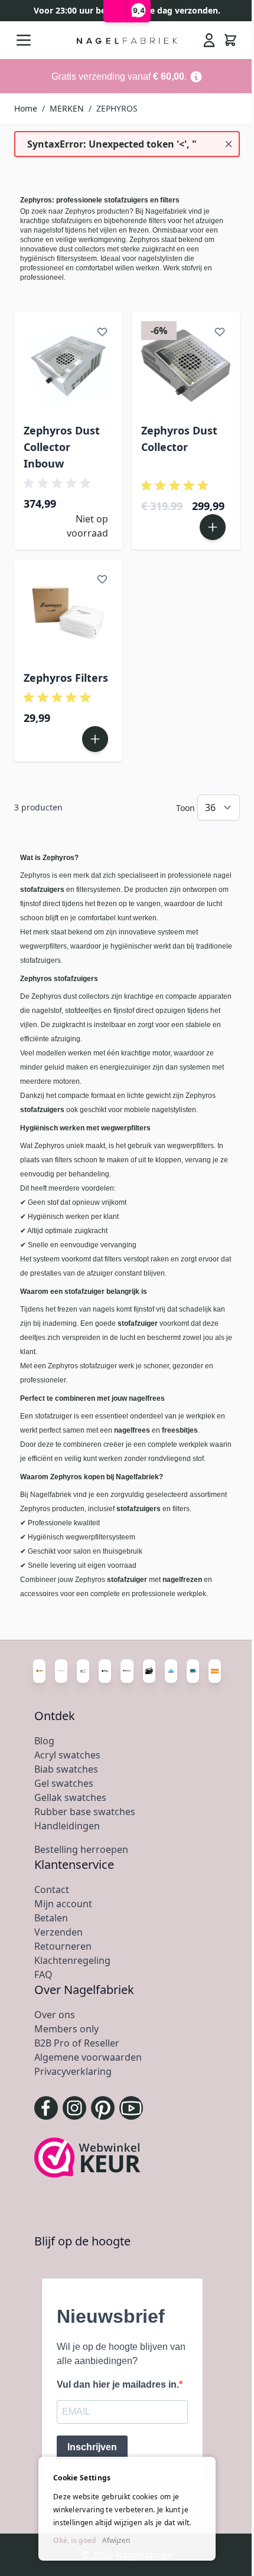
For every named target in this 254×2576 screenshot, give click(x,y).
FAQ (43, 1975)
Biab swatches (66, 1769)
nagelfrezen (182, 1580)
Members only (66, 2029)
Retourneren (63, 1946)
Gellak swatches (70, 1797)
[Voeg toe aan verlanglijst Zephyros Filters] (102, 579)
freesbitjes (179, 1430)
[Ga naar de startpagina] (127, 40)
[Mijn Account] (209, 40)
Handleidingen (67, 1826)
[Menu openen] (24, 40)
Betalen (51, 1918)
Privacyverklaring (73, 2071)
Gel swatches (64, 1783)
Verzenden (58, 1932)
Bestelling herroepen (81, 1849)
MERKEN (67, 108)
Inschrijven (92, 2447)
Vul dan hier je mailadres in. (118, 2384)
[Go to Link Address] (127, 76)
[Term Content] (196, 76)
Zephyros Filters (66, 678)
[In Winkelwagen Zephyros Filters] (95, 739)
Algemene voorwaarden (88, 2057)
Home (26, 108)
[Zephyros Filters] (68, 613)
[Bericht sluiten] (229, 144)
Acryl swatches (67, 1755)
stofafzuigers (42, 890)
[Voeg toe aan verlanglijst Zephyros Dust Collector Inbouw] (102, 332)
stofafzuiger (138, 1323)
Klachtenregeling (72, 1960)
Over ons (55, 2015)
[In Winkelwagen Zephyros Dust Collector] (213, 527)
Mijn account (63, 1904)
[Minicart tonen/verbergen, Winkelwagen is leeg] (230, 40)
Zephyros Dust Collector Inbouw (62, 447)
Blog (44, 1741)
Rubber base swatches (85, 1812)
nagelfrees (132, 1430)
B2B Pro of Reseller (77, 2043)
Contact (52, 1889)
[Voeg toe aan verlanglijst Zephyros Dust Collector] (220, 332)
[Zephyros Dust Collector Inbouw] (68, 366)
